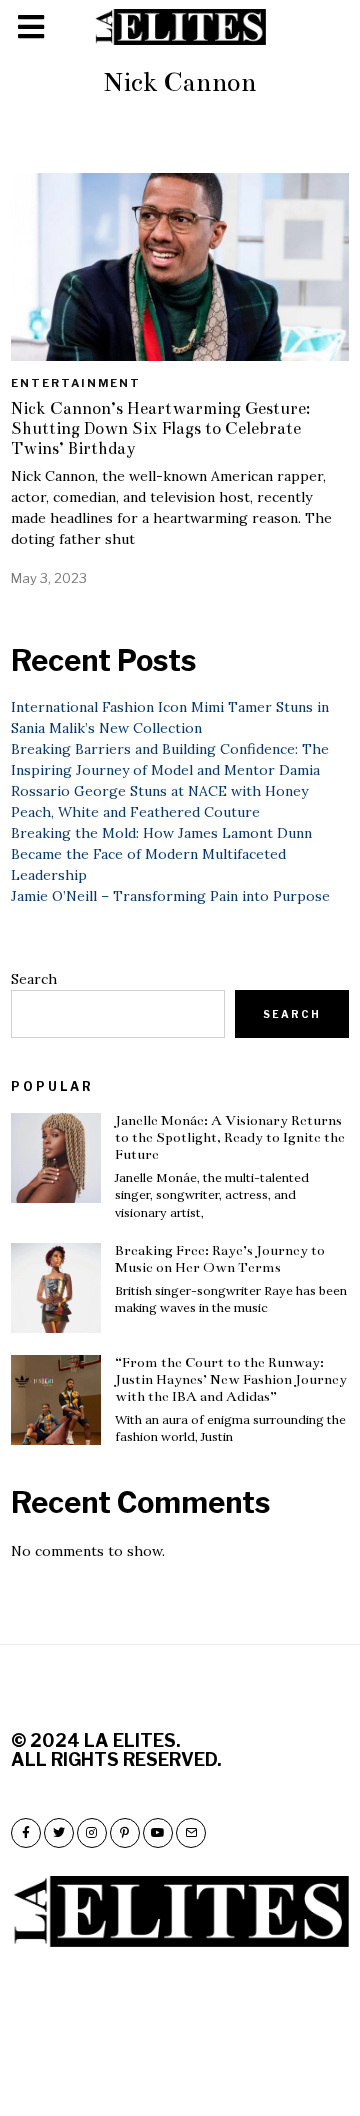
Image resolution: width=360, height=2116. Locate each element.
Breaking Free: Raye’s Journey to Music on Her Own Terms (220, 1259)
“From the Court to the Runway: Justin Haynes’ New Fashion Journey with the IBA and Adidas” (231, 1379)
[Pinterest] (125, 1833)
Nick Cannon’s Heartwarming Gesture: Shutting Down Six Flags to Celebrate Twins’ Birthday (160, 428)
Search (34, 979)
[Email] (191, 1833)
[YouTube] (158, 1833)
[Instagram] (92, 1833)
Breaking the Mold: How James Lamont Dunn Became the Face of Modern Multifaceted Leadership (161, 854)
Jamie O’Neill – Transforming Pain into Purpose (170, 896)
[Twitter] (59, 1833)
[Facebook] (26, 1833)
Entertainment (76, 383)
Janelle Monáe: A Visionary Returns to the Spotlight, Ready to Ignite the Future (230, 1137)
